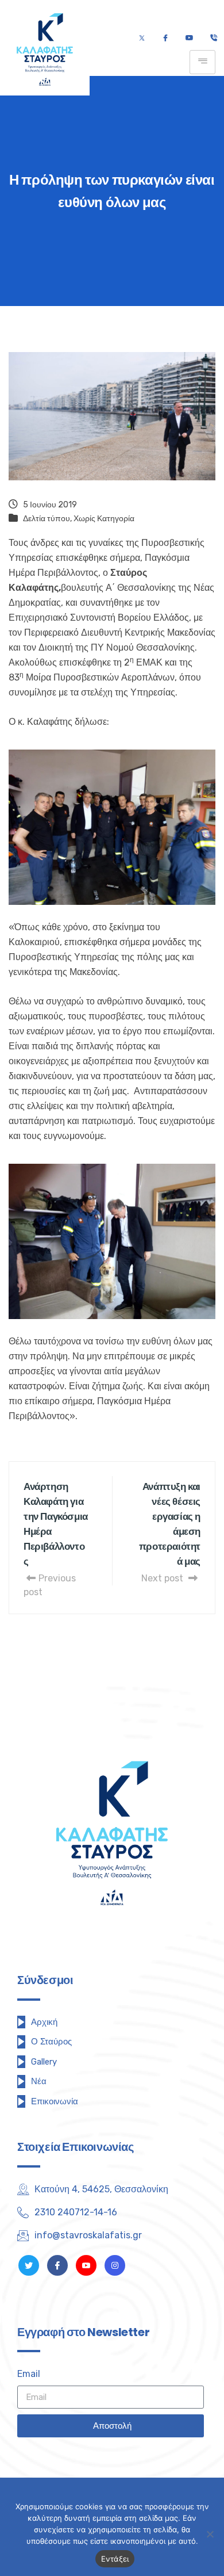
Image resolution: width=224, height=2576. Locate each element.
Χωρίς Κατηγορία (104, 519)
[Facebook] (165, 39)
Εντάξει (115, 2559)
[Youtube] (189, 39)
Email (29, 2374)
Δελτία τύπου (47, 519)
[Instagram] (115, 2265)
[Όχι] (210, 2534)
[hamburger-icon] (202, 62)
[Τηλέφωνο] (213, 39)
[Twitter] (142, 39)
